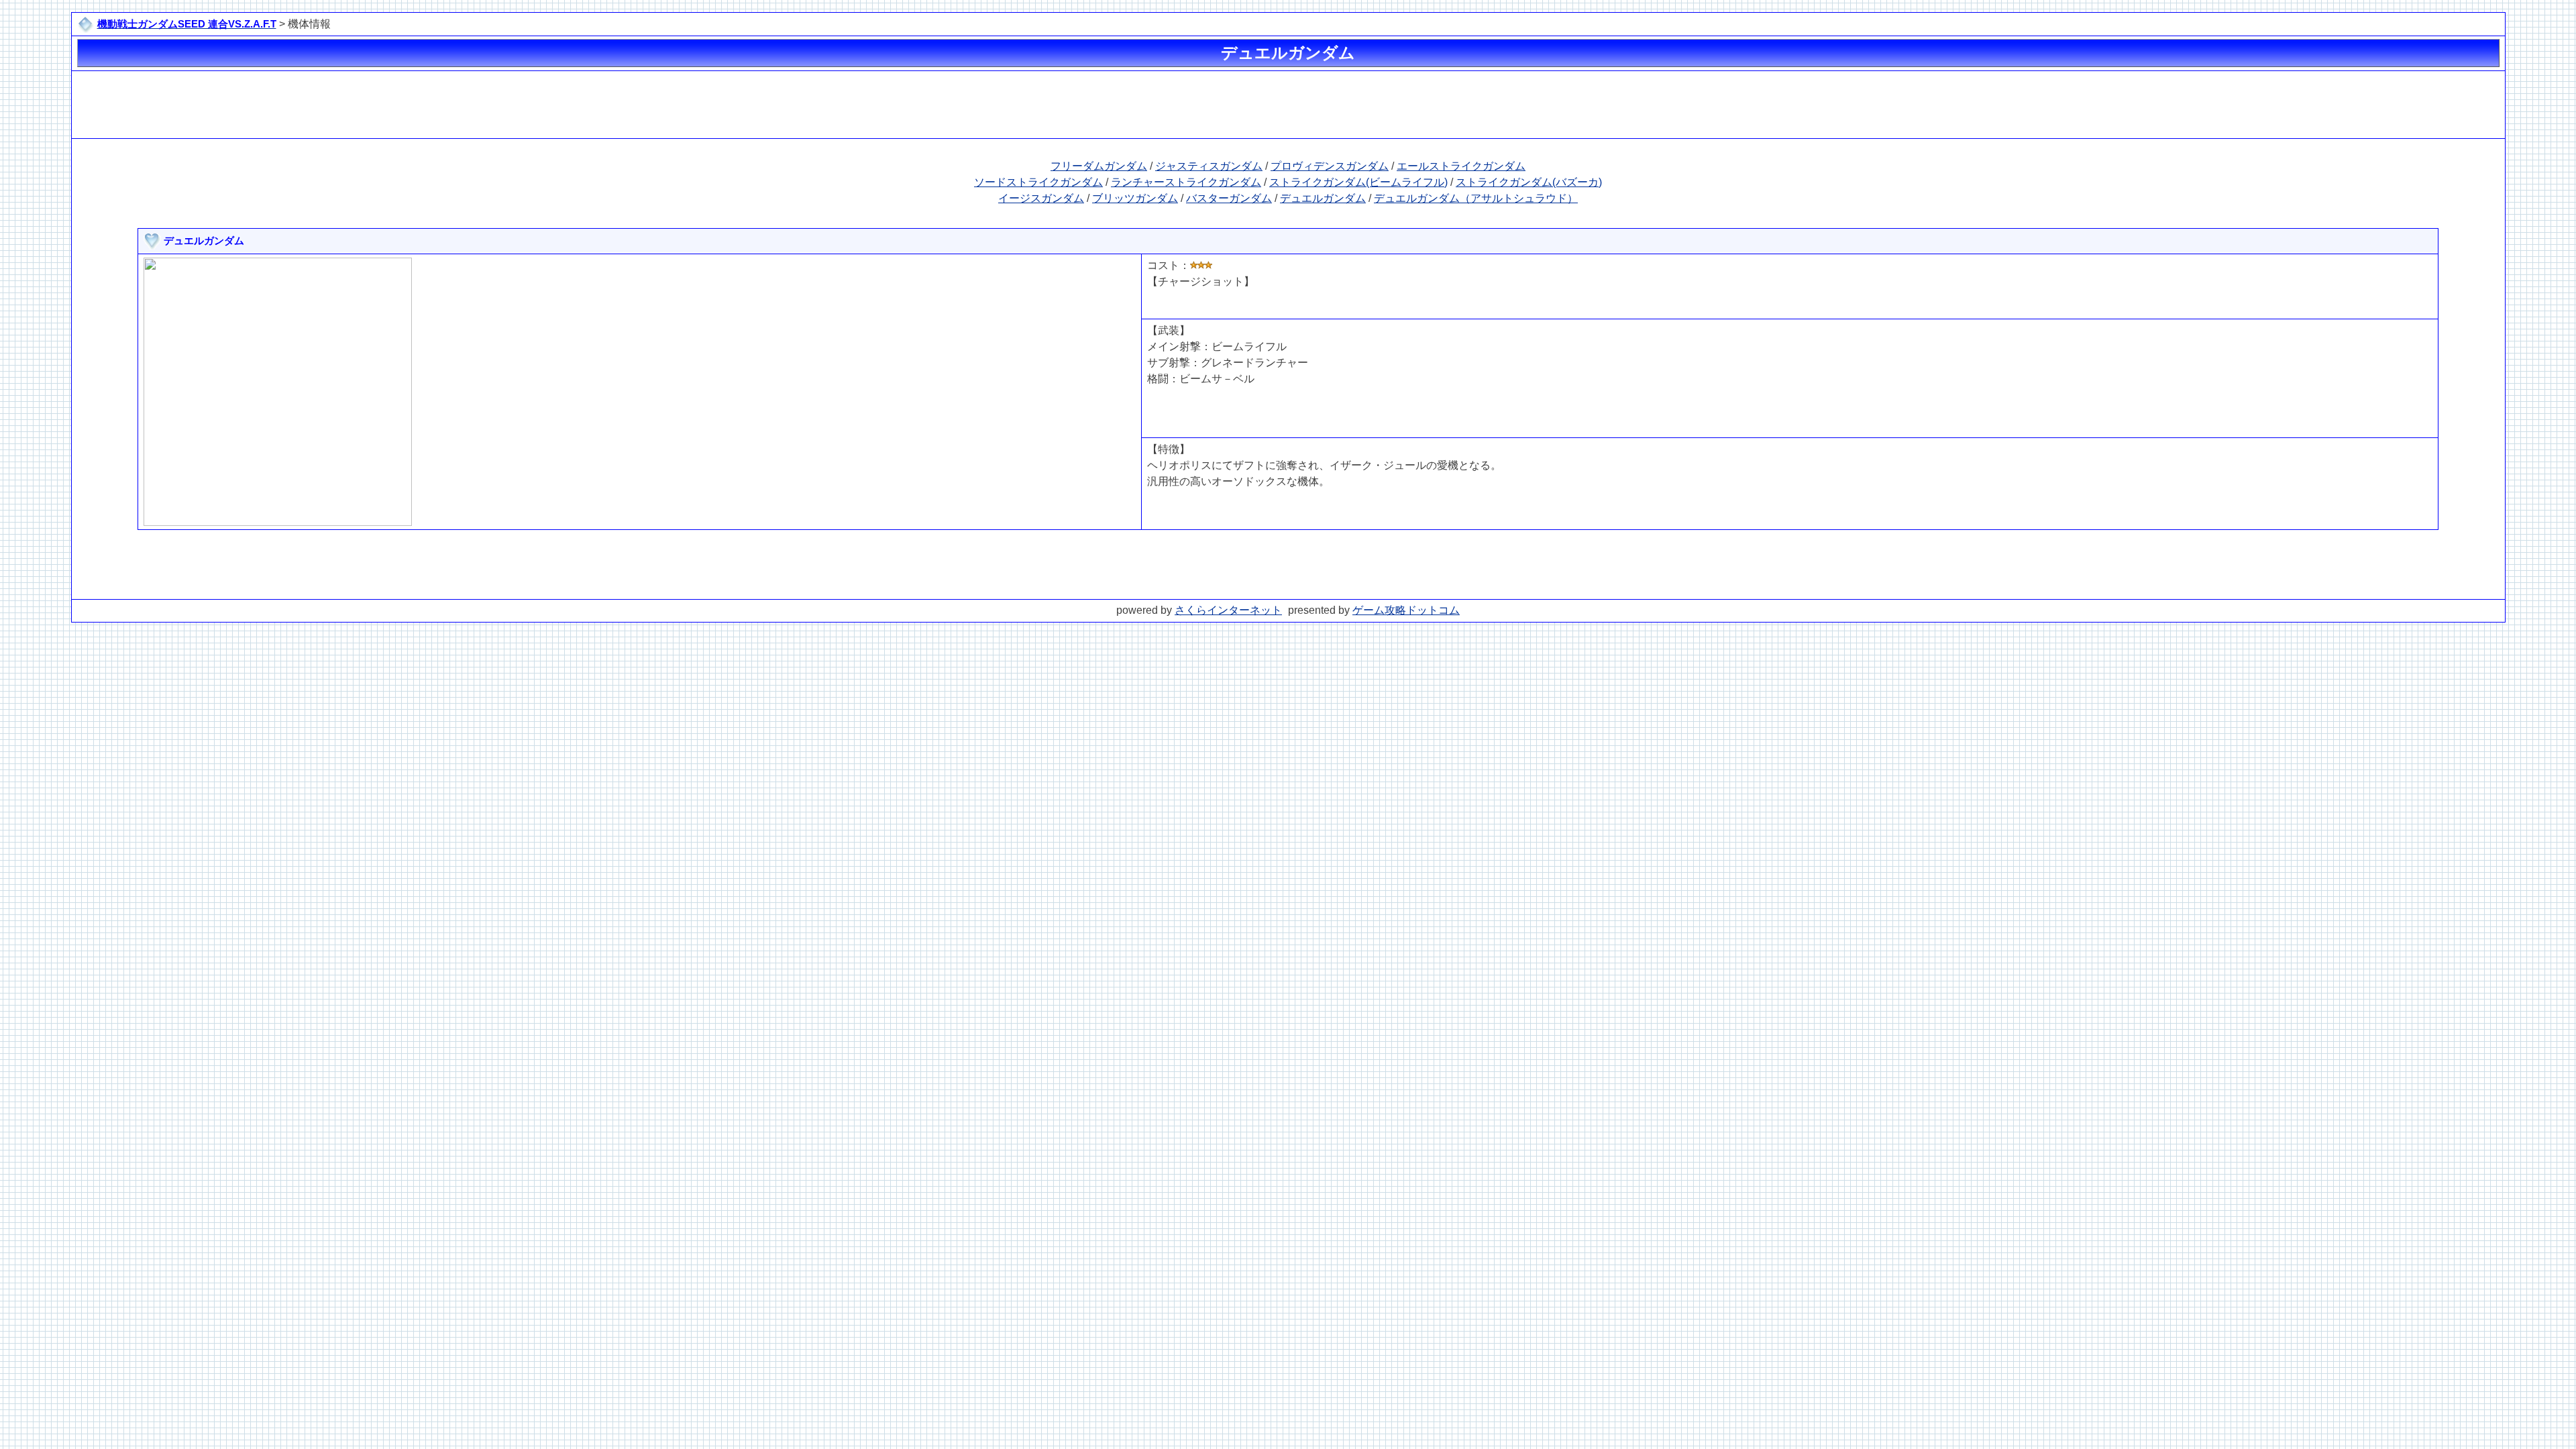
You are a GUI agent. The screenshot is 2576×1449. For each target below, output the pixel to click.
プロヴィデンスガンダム (1330, 166)
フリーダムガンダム (1099, 166)
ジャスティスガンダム (1209, 166)
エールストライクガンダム (1461, 166)
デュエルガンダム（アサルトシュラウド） (1476, 198)
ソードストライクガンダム (1038, 182)
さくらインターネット (1228, 610)
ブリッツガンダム (1135, 198)
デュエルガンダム (1323, 198)
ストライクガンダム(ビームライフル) (1358, 182)
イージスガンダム (1041, 198)
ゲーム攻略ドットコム (1406, 610)
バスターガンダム (1229, 198)
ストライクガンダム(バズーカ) (1529, 182)
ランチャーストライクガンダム (1186, 182)
